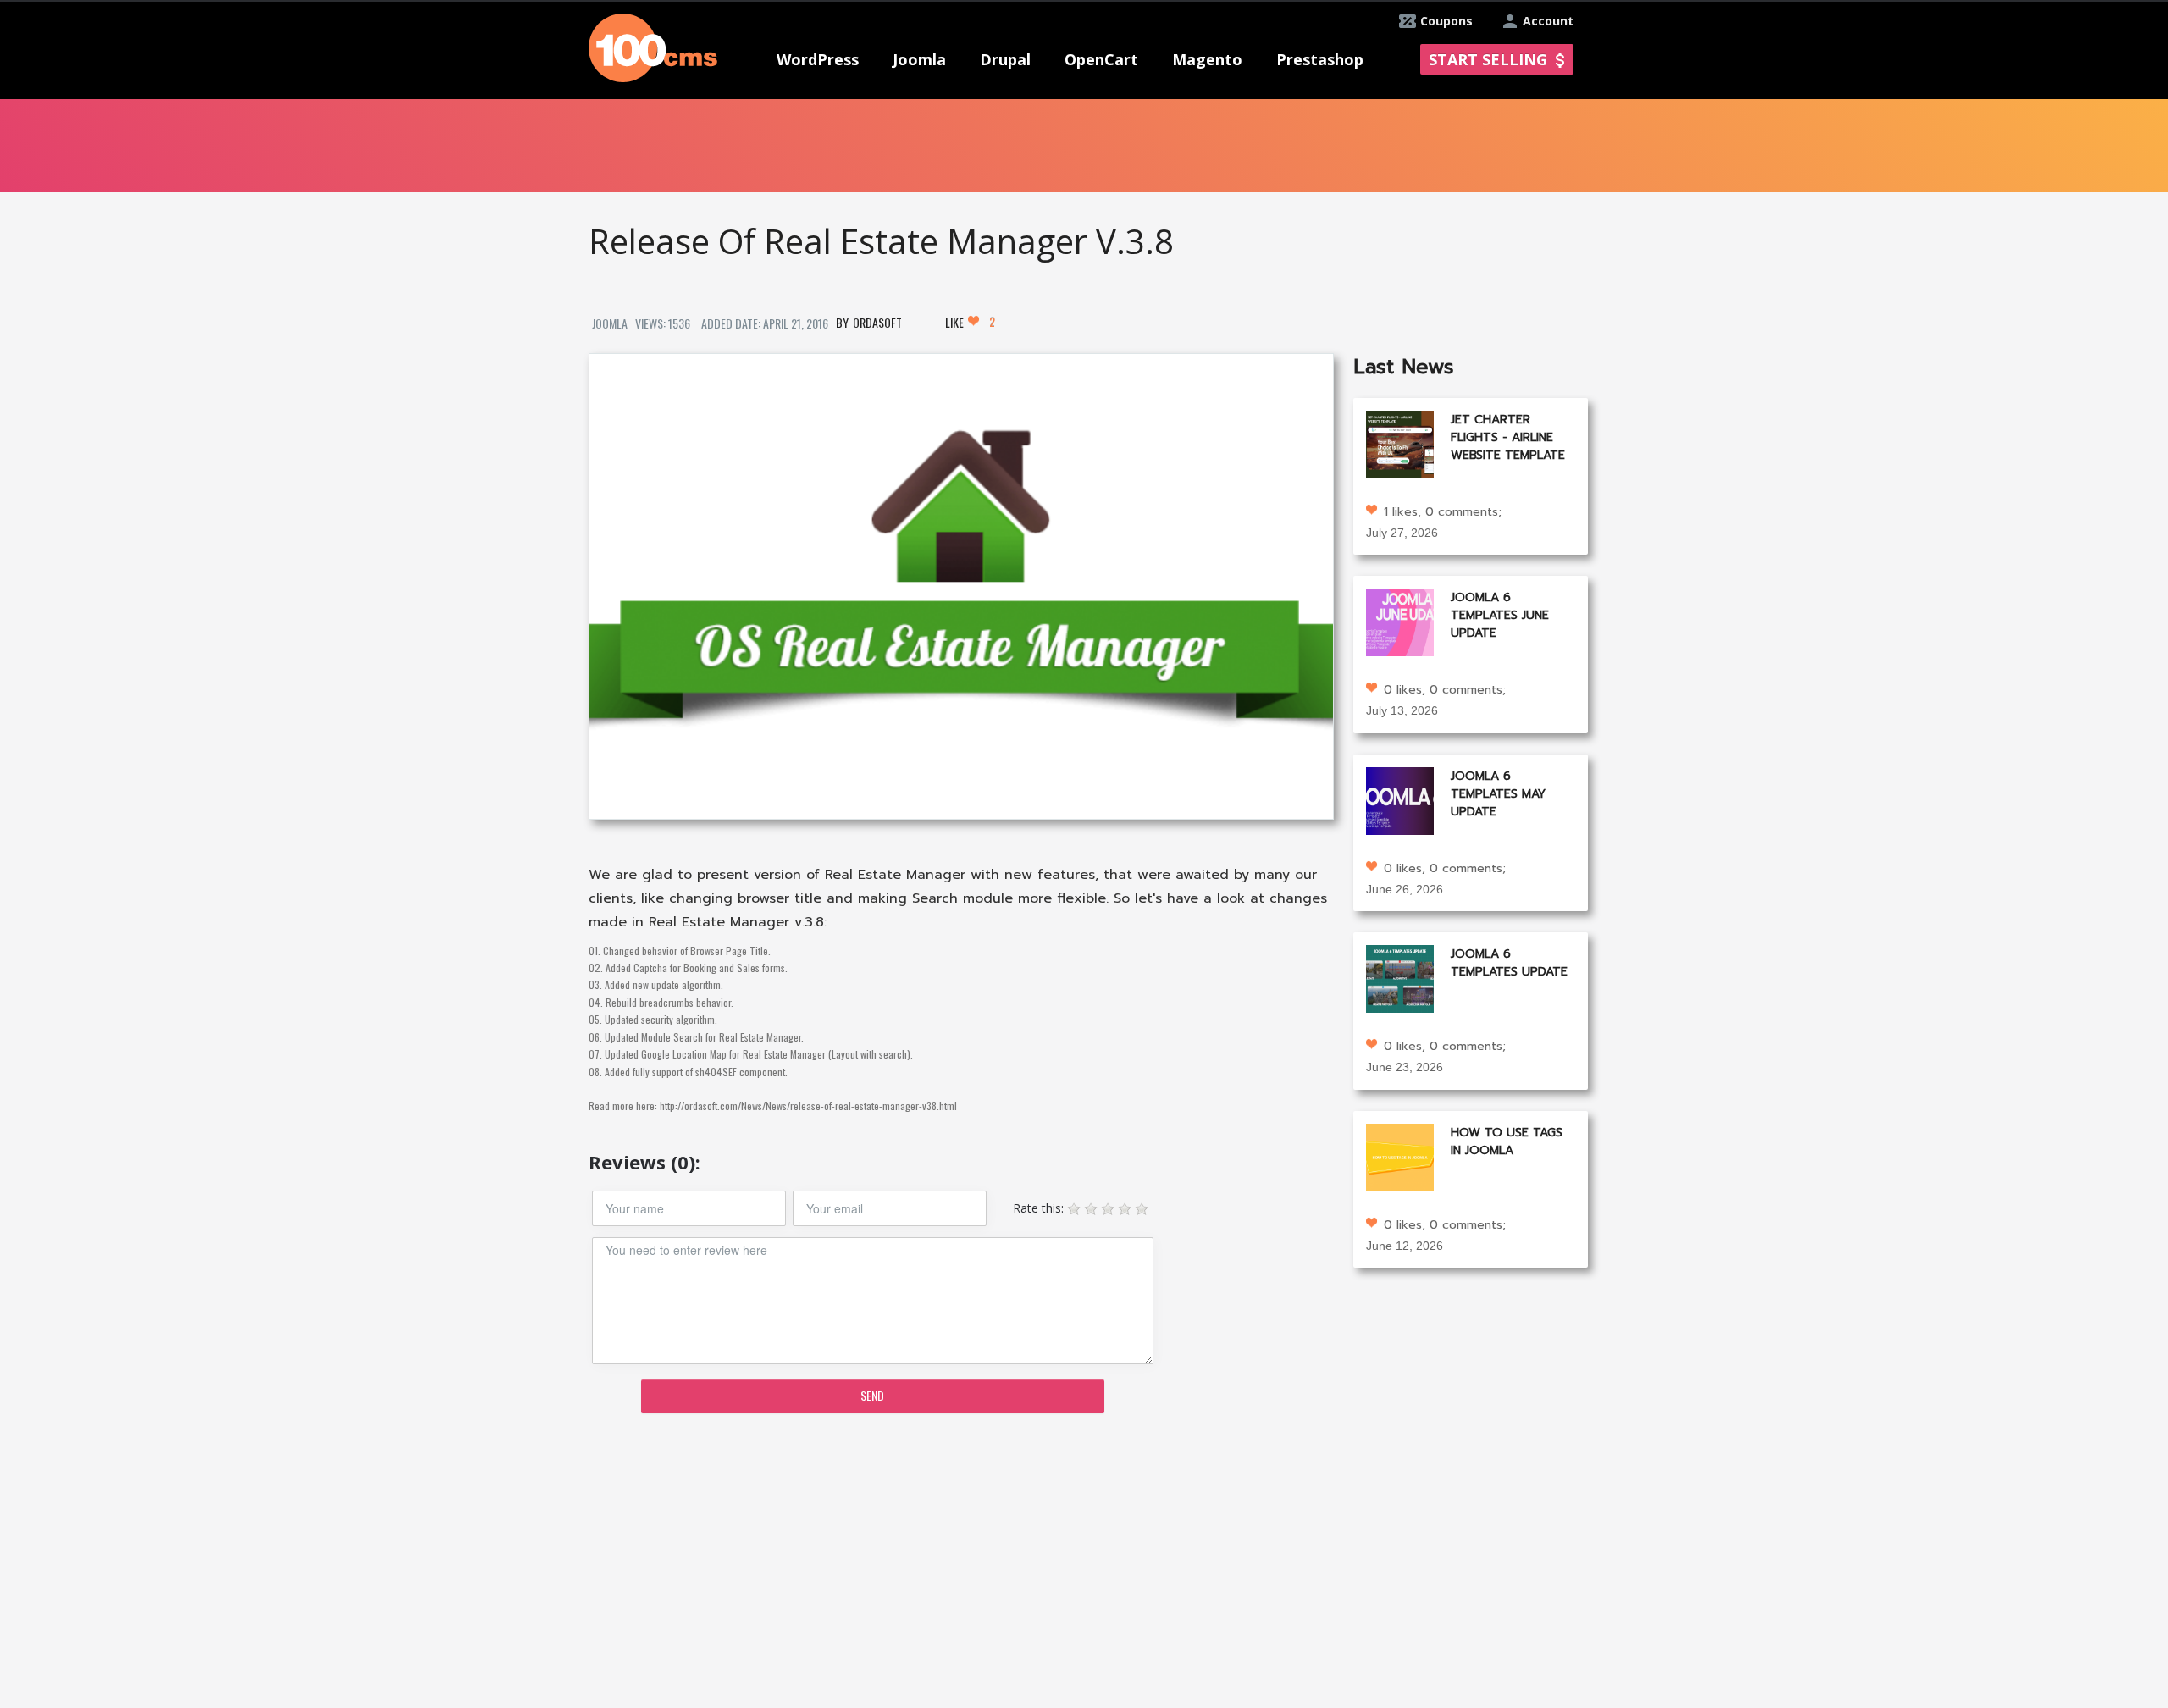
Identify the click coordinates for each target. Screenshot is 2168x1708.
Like (970, 322)
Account (1548, 21)
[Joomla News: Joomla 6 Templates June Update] (1400, 621)
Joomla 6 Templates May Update (1498, 794)
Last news (1404, 367)
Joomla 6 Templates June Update (1500, 615)
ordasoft (877, 322)
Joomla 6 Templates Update (1509, 963)
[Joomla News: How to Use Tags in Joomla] (1400, 1155)
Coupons (1446, 21)
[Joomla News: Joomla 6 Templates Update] (1400, 978)
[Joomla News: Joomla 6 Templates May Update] (1400, 799)
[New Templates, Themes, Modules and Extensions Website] (653, 46)
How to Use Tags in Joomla (1507, 1141)
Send (872, 1395)
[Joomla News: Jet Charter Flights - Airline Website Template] (1400, 442)
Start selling (1488, 59)
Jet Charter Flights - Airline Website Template (1508, 437)
